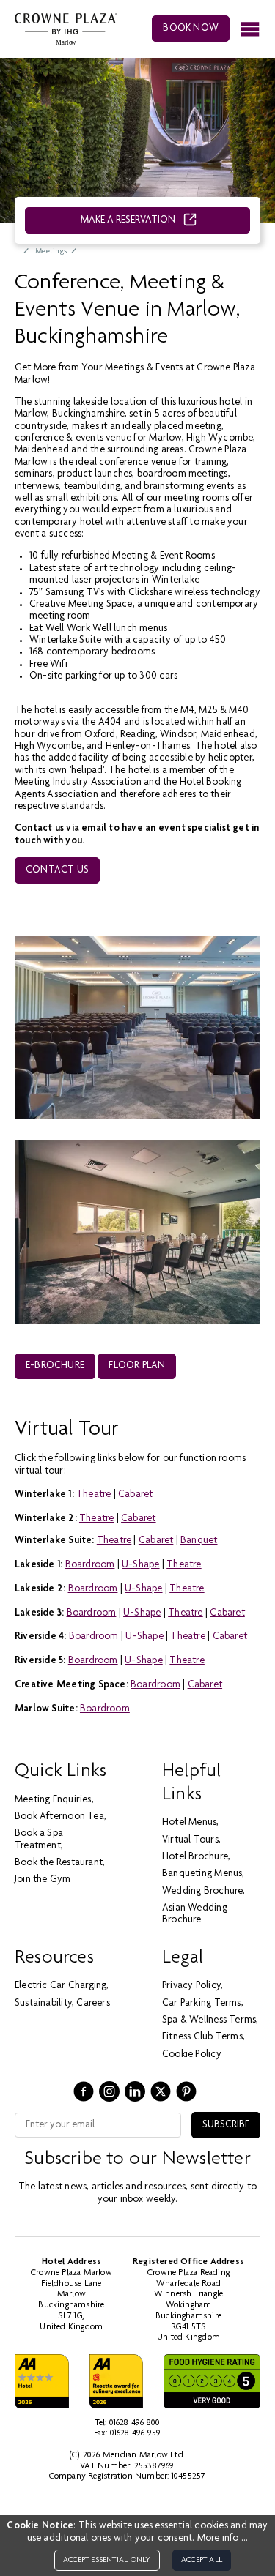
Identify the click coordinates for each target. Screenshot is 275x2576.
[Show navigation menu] (250, 29)
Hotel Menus (189, 1823)
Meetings (51, 251)
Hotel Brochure (195, 1857)
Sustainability (43, 2004)
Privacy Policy (191, 1986)
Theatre (93, 1495)
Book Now (191, 29)
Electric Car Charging (60, 1986)
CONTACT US (57, 870)
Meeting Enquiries (53, 1800)
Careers (93, 2004)
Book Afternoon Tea (59, 1817)
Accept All (202, 2560)
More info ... (223, 2539)
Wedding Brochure (202, 1892)
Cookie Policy (192, 2055)
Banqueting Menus (202, 1874)
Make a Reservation (129, 220)
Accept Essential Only (107, 2560)
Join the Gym (43, 1880)
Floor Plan (137, 1366)
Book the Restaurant (59, 1863)
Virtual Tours (190, 1840)
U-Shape (140, 1565)
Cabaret (135, 1495)
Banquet (199, 1541)
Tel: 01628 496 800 (128, 2423)
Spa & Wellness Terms (209, 2020)
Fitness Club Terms (202, 2037)
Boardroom (90, 1565)
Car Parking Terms (202, 2004)
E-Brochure (55, 1366)
